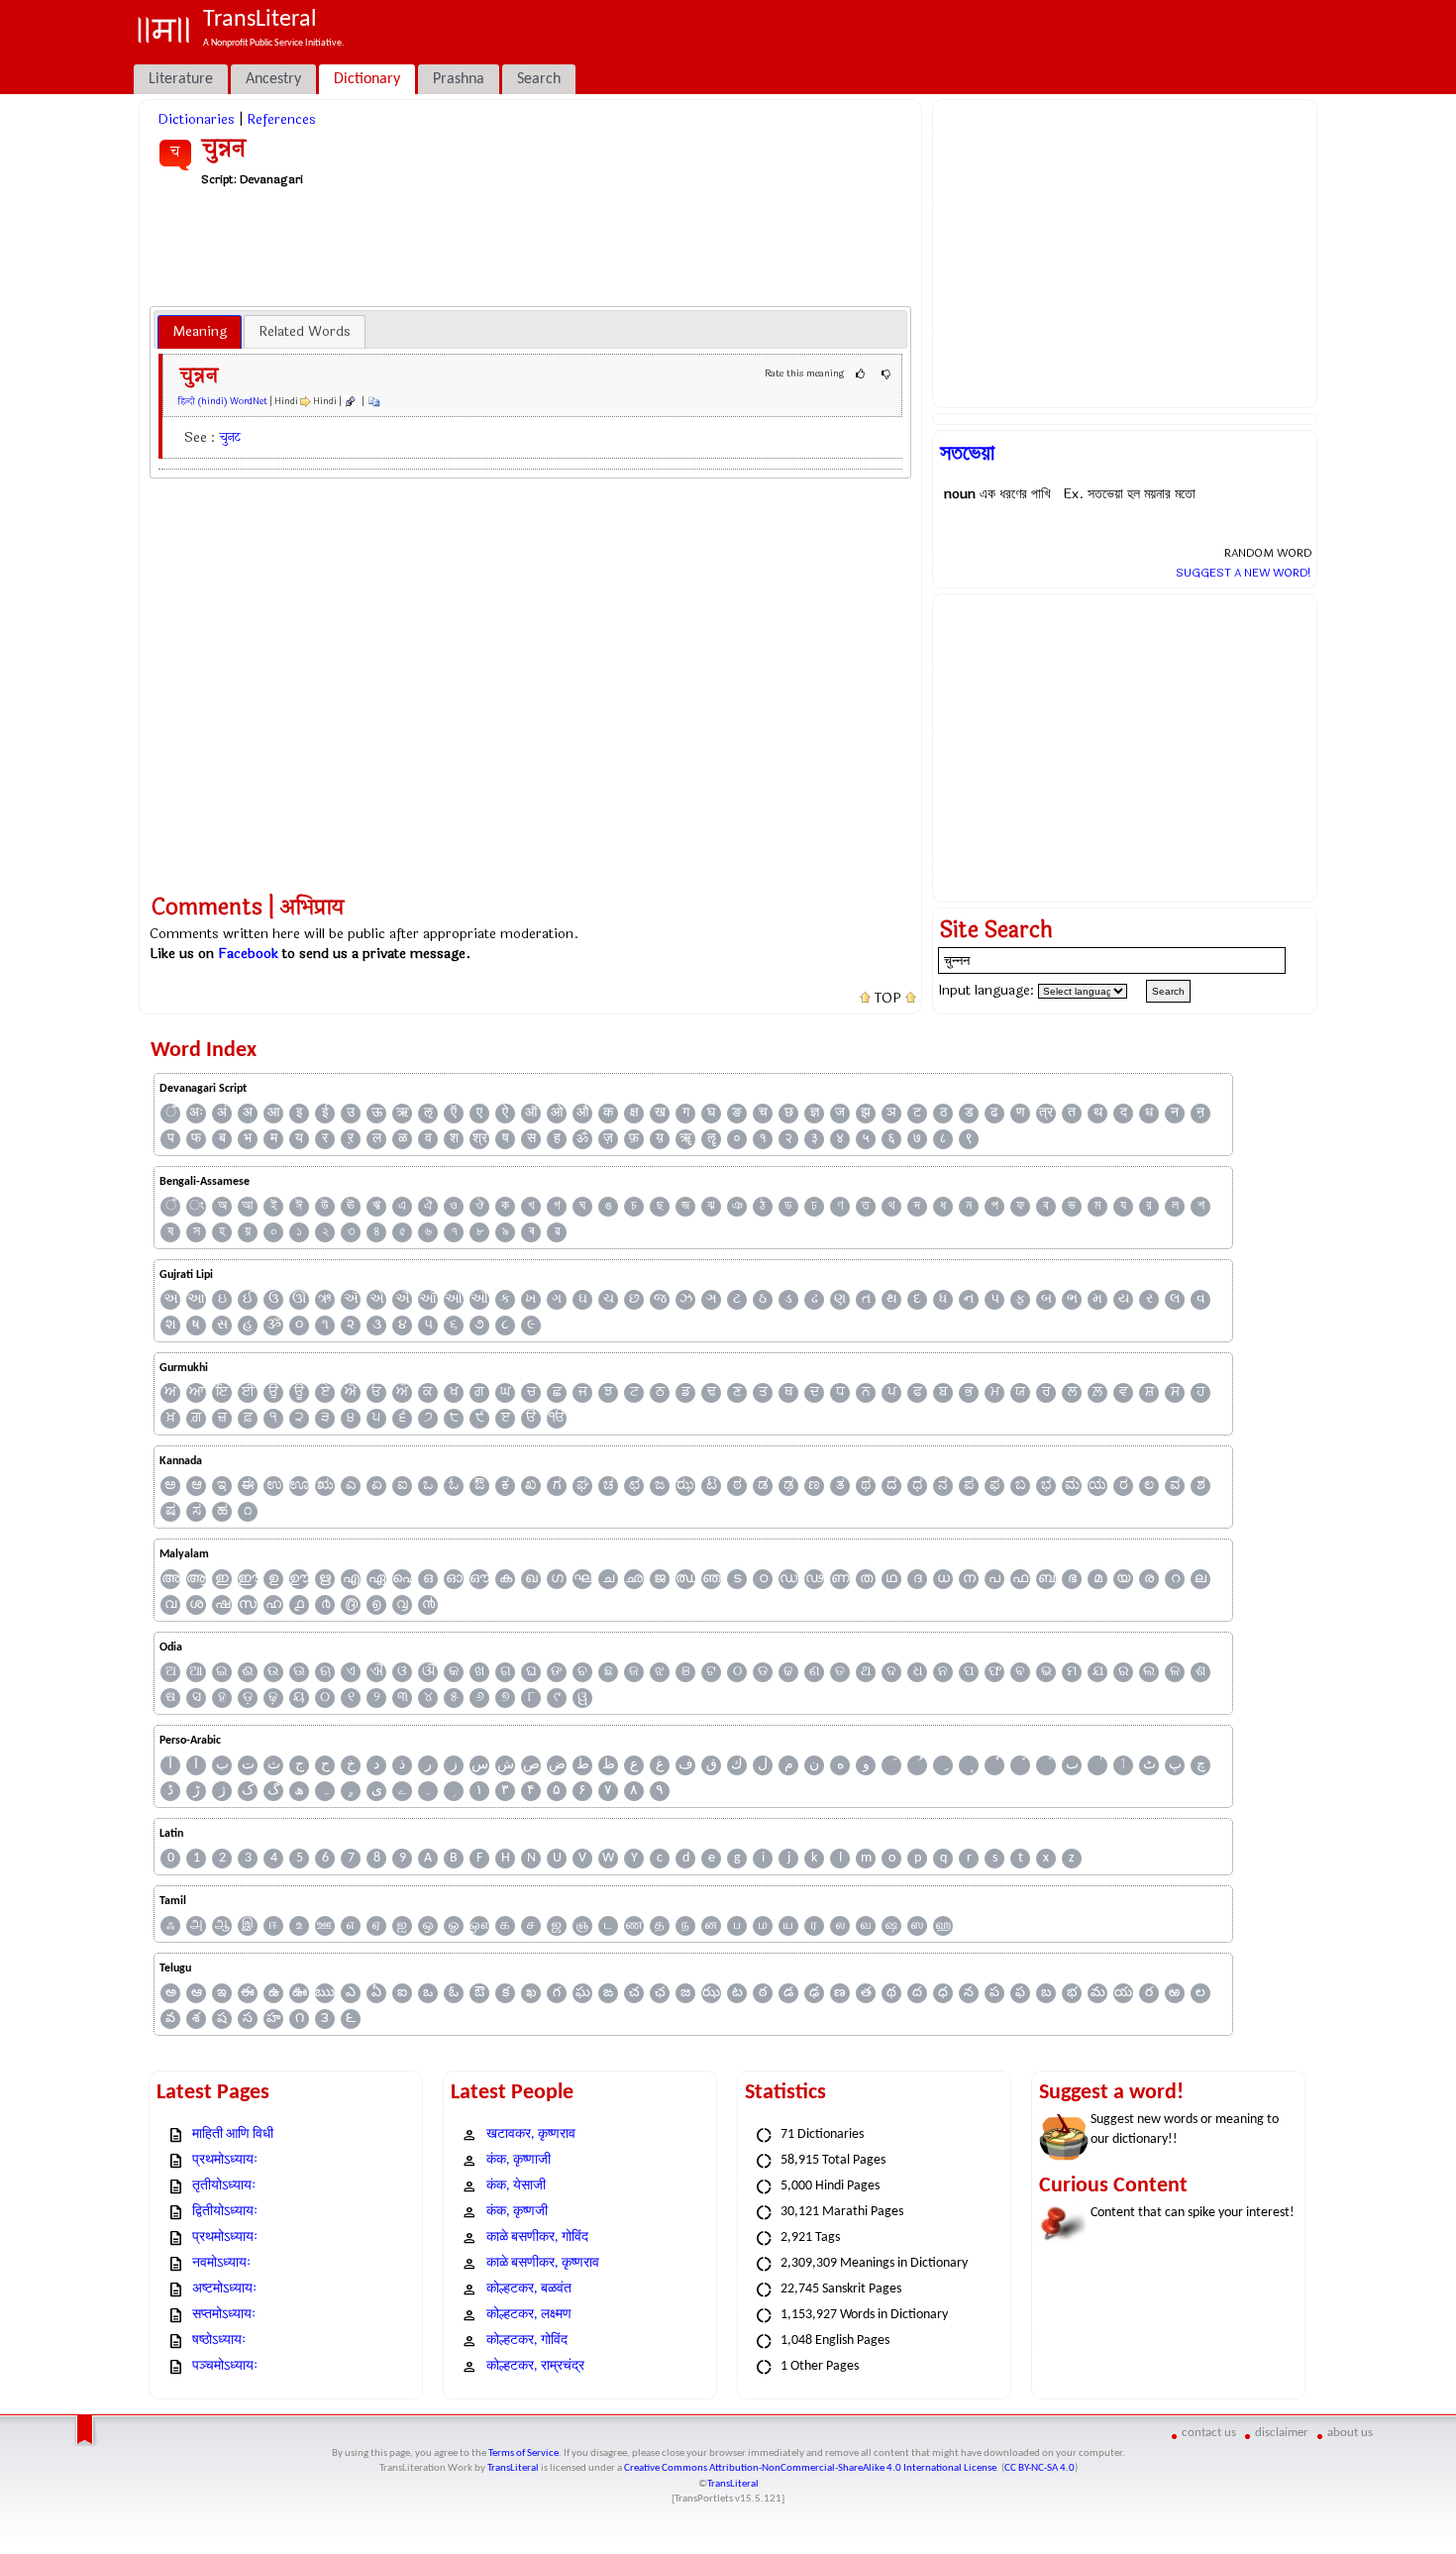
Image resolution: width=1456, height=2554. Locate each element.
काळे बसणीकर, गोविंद (537, 2237)
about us (1350, 2433)
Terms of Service (523, 2453)
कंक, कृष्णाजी (519, 2160)
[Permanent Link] (350, 401)
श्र (480, 1139)
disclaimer (1282, 2433)
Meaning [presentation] (200, 331)
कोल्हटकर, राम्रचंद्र (535, 2366)
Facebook (248, 954)
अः (196, 1113)
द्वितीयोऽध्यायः (225, 2212)
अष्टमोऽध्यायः (224, 2289)
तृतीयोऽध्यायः (224, 2186)
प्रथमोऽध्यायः (225, 2160)
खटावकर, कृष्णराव (531, 2134)
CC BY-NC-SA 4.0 (1040, 2468)
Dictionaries (196, 119)
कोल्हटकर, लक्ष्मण (529, 2315)
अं (222, 1113)
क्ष (634, 1113)
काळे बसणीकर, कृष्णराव (543, 2263)
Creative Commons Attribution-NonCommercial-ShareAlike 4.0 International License (810, 2468)
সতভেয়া (967, 453)
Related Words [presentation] (305, 331)
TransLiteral (513, 2468)
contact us (1209, 2433)
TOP (888, 999)
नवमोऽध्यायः (221, 2263)
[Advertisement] (531, 246)
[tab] (200, 332)
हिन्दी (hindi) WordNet (223, 401)
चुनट (230, 437)
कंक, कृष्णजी (517, 2212)
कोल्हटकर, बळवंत (529, 2289)
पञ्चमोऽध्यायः (225, 2366)
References (281, 119)
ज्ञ (815, 1113)
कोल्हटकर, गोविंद (527, 2341)
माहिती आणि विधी (233, 2134)
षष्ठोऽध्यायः (219, 2341)
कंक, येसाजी (516, 2186)
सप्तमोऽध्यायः (224, 2315)
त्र (1046, 1113)
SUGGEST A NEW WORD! (1244, 573)
